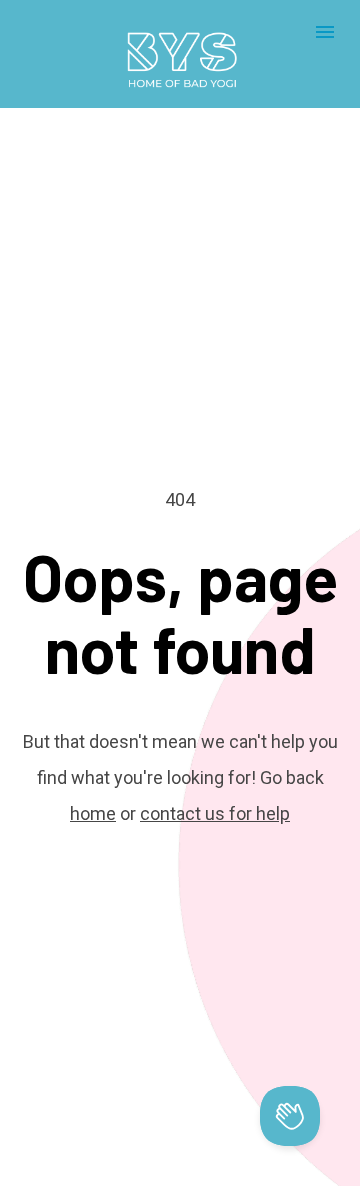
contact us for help (215, 813)
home (93, 813)
